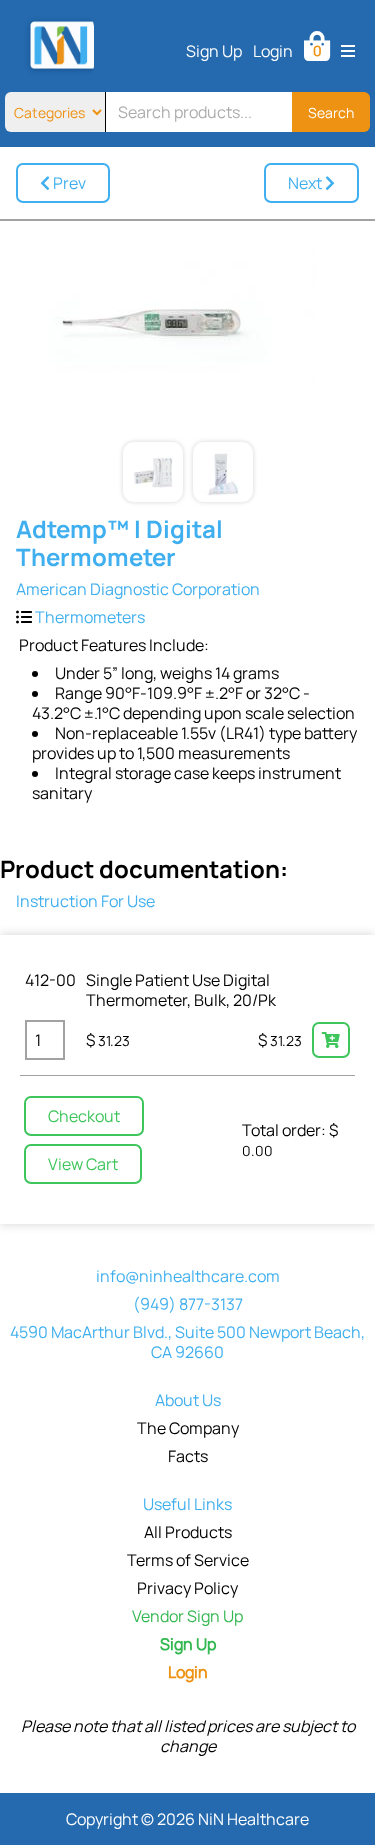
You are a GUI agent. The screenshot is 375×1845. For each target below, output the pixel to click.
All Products (188, 1532)
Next (306, 183)
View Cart (83, 1164)
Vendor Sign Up (187, 1616)
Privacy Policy (187, 1588)
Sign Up (214, 51)
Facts (188, 1456)
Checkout (84, 1116)
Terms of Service (188, 1560)
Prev (68, 183)
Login (273, 51)
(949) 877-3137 (188, 1304)
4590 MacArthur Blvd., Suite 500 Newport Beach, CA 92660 (187, 1342)
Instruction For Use (85, 901)
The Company (188, 1428)
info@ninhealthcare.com (188, 1276)
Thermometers (90, 617)
